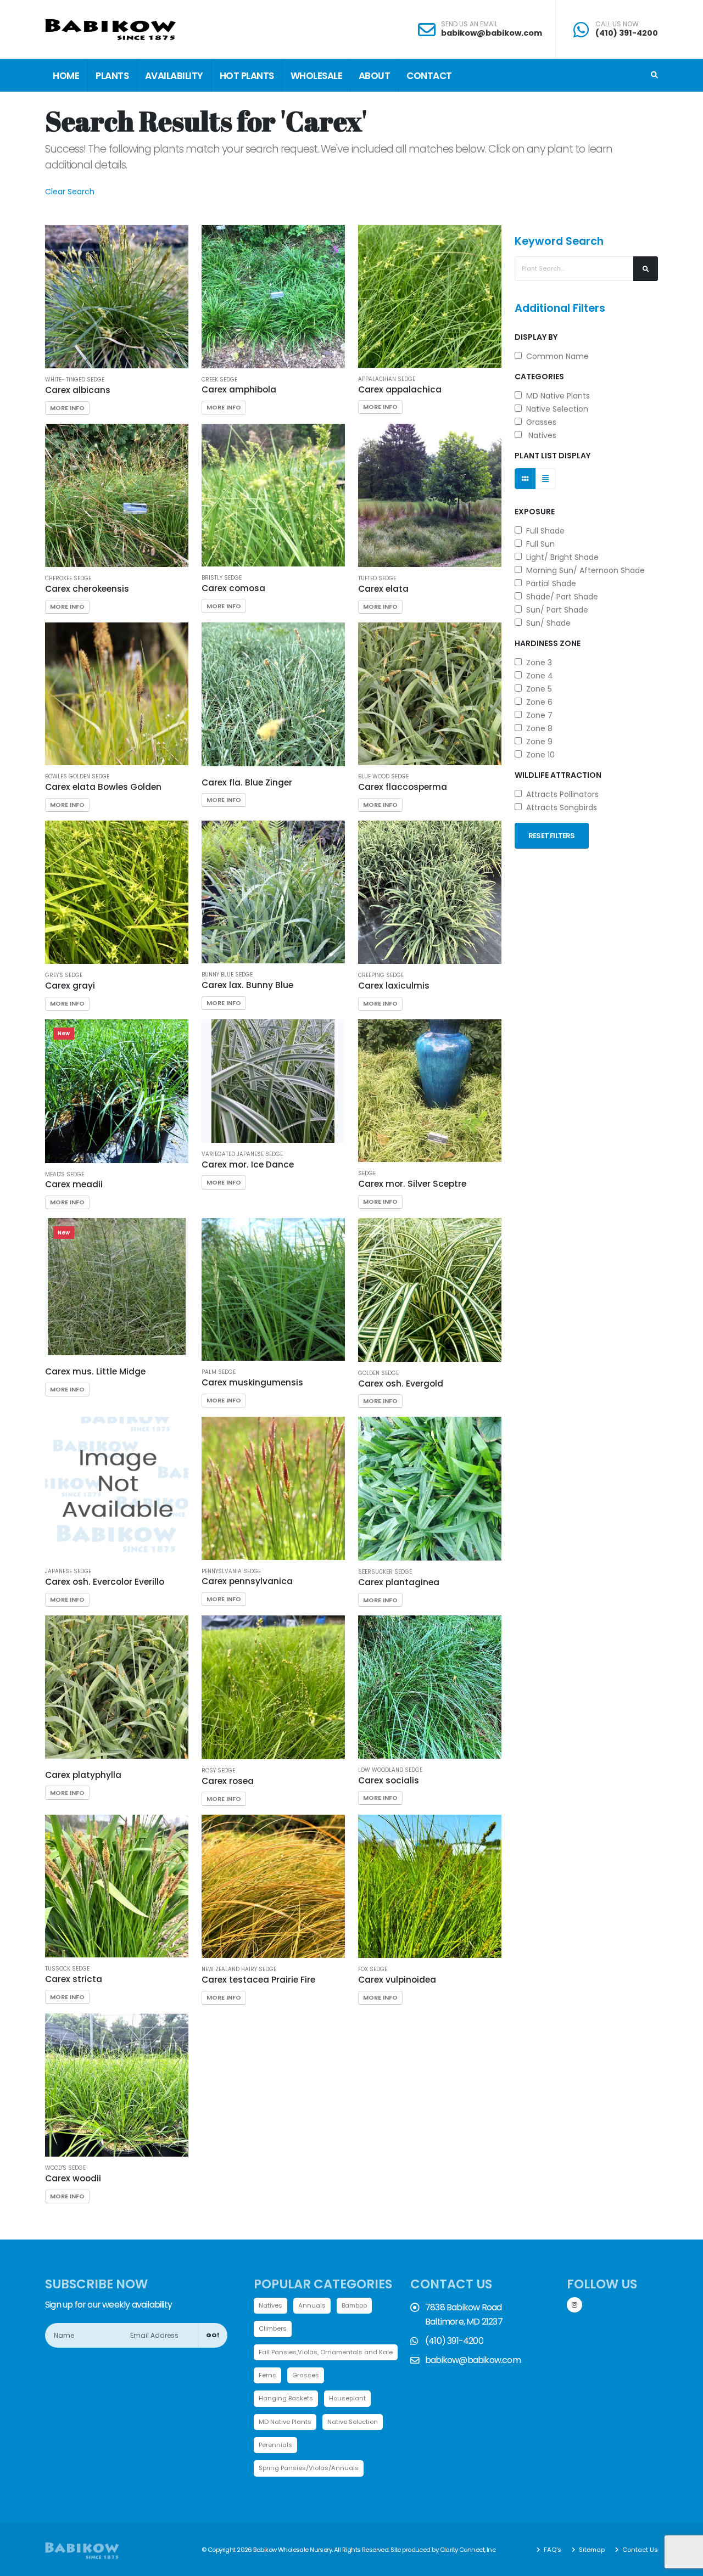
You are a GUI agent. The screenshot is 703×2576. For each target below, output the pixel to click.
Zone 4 (537, 676)
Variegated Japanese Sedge (242, 1154)
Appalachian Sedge (387, 379)
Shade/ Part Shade (560, 597)
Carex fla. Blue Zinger (247, 782)
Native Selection (555, 409)
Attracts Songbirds (559, 807)
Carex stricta (74, 1979)
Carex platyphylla (83, 1775)
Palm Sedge (219, 1372)
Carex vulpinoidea (397, 1980)
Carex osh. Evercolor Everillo (105, 1582)
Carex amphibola (239, 389)
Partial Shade (549, 583)
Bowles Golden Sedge (77, 777)
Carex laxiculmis (394, 986)
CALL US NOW (617, 24)
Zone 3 (537, 663)
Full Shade (543, 531)
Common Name (555, 356)
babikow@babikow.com (492, 33)
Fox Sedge (373, 1969)
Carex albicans (78, 390)
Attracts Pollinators (560, 794)
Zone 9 (537, 742)
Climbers (273, 2328)
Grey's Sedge (64, 975)
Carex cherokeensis (87, 589)
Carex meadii (74, 1184)
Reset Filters (552, 836)
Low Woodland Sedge (390, 1770)
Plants (112, 76)
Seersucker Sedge (385, 1572)
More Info (67, 408)
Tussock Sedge (67, 1969)
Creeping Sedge (381, 975)
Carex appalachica (400, 389)
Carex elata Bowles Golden (103, 787)
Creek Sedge (219, 380)
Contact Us (639, 2550)
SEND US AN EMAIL (469, 24)
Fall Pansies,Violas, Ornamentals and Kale (326, 2352)
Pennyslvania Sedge (231, 1572)
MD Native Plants (556, 396)
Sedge (367, 1174)
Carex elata (383, 589)
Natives (539, 435)
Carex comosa (233, 588)
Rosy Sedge (218, 1771)
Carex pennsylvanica (247, 1581)
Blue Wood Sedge (383, 777)
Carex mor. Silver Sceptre (412, 1184)
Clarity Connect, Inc (468, 2550)
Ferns (267, 2375)
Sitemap (591, 2550)
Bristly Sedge (222, 578)
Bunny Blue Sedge (227, 975)
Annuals (312, 2305)
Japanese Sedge (68, 1572)
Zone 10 (538, 755)
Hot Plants (247, 76)
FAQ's (552, 2550)
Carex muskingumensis (252, 1382)
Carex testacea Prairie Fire (258, 1980)
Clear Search (70, 192)
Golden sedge (378, 1373)
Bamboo (354, 2305)
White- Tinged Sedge (75, 380)
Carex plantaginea (399, 1582)
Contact (429, 76)
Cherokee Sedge (68, 579)
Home (66, 76)
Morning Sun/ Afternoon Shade (583, 570)
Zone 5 (537, 689)
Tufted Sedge (377, 579)
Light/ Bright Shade (560, 557)
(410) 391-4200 (627, 33)
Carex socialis (389, 1780)
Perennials (275, 2445)
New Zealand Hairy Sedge (239, 1969)
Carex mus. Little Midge (95, 1371)
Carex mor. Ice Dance (248, 1164)
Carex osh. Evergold (401, 1384)
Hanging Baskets (286, 2398)
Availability (174, 76)
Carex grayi (70, 986)
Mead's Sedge (65, 1175)
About (375, 76)
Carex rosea (228, 1781)
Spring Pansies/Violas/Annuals (309, 2468)
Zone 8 (537, 728)
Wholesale (317, 76)
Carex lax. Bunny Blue (247, 985)
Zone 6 (537, 702)
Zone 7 (537, 715)
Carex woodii (73, 2178)
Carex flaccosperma (403, 787)
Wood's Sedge (65, 2168)
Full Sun (538, 544)
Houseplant (347, 2398)
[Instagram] (574, 2305)
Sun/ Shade (546, 623)
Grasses (539, 422)
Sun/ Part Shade (555, 610)
